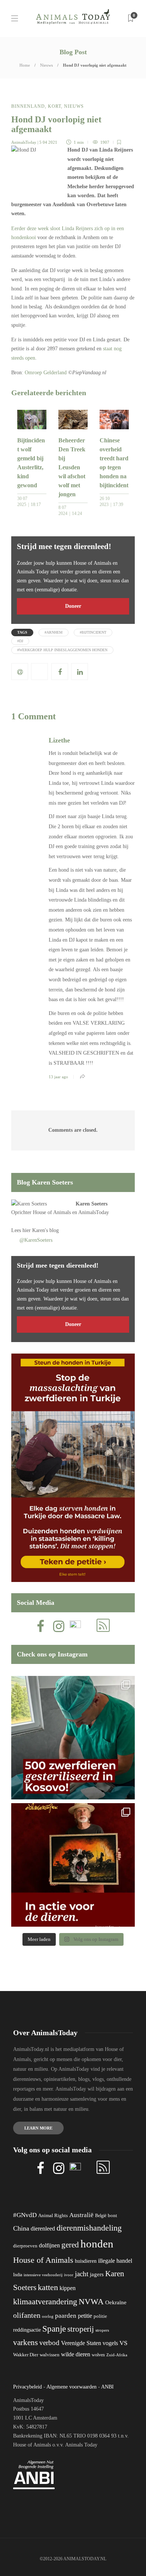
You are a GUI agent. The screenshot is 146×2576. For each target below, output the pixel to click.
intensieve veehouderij (43, 2275)
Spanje (54, 2329)
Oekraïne (116, 2302)
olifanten (27, 2315)
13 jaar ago (58, 1077)
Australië (81, 2215)
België (101, 2216)
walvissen (50, 2355)
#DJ (20, 641)
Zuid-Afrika (117, 2355)
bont (112, 2216)
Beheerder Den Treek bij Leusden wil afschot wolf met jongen (72, 467)
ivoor (69, 2275)
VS (123, 2343)
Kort (54, 106)
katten (48, 2287)
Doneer (73, 606)
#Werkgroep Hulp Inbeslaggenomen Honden (62, 650)
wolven (98, 2355)
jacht (82, 2274)
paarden (66, 2316)
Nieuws (46, 65)
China (21, 2228)
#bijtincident (93, 632)
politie (100, 2316)
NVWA (91, 2301)
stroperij (81, 2329)
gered (70, 2245)
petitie (85, 2316)
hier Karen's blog (41, 1230)
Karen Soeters (92, 1204)
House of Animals (52, 1212)
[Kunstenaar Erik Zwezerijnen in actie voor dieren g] (73, 1865)
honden (97, 2244)
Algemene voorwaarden (72, 2387)
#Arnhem (54, 632)
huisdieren (86, 2261)
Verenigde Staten (81, 2343)
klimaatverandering (45, 2301)
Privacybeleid (28, 2387)
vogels (110, 2343)
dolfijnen (49, 2245)
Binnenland (28, 106)
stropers (102, 2330)
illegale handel (115, 2261)
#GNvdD (25, 2215)
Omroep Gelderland (46, 373)
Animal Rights (53, 2216)
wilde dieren (76, 2354)
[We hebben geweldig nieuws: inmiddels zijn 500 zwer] (73, 1738)
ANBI (107, 2387)
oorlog (48, 2316)
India (18, 2275)
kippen (68, 2288)
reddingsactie (27, 2330)
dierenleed (43, 2229)
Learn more (38, 2128)
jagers (97, 2274)
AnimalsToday (24, 142)
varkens (25, 2342)
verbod (49, 2343)
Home (25, 65)
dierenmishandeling (89, 2228)
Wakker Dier (26, 2355)
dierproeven (25, 2246)
